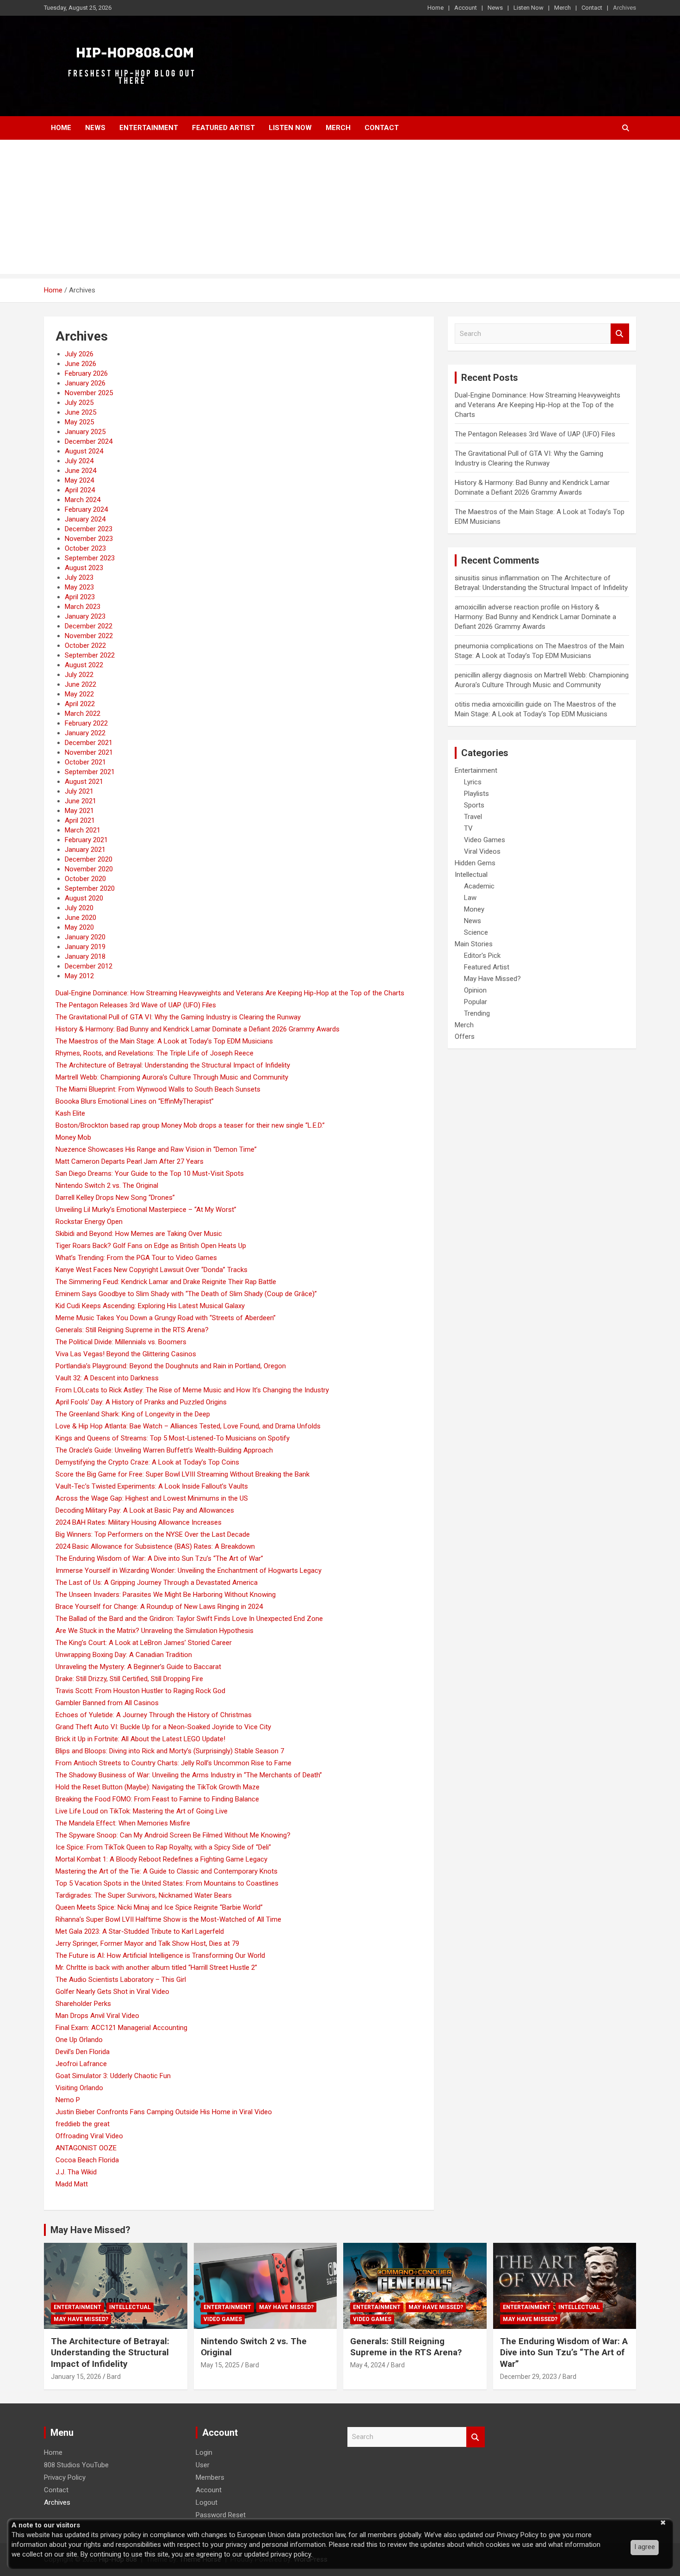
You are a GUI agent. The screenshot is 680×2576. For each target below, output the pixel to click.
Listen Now (529, 8)
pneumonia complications (494, 646)
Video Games (485, 840)
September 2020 (90, 888)
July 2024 (79, 461)
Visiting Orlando (79, 2088)
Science (476, 932)
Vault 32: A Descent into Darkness (107, 1378)
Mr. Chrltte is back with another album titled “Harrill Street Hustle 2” (156, 1968)
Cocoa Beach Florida (87, 2160)
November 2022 (89, 636)
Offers (465, 1037)
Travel (473, 817)
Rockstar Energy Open (89, 1222)
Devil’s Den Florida (83, 2052)
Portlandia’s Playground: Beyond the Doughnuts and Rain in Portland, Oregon (171, 1366)
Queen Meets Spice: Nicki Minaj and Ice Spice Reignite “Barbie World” (159, 1907)
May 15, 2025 (220, 2365)
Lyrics (473, 782)
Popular (476, 1002)
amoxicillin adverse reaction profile (507, 607)
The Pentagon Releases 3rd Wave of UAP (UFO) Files (136, 1005)
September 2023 (90, 558)
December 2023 (89, 529)
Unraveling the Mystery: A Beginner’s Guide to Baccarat (138, 1667)
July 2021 (79, 791)
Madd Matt (72, 2184)
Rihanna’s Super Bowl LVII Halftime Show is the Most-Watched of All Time (168, 1919)
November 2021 (89, 752)
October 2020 (85, 879)
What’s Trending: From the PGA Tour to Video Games (136, 1258)
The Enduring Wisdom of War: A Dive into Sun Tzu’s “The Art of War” (159, 1558)
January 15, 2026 (76, 2377)
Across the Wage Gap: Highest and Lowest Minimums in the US (152, 1498)
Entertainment (149, 128)
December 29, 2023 (529, 2377)
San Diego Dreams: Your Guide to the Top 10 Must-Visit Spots (150, 1173)
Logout (207, 2502)
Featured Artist (223, 128)
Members (210, 2477)
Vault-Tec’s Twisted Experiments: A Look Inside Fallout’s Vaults (152, 1486)
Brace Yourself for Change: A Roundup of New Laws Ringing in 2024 (159, 1607)
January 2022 (85, 733)
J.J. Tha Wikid (76, 2172)
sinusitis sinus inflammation (497, 578)
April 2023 (80, 597)
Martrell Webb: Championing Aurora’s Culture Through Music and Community (172, 1077)
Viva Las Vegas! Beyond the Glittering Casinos (126, 1354)
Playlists (476, 794)
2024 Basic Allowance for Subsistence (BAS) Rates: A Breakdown (155, 1546)
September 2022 (90, 655)
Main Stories (474, 944)
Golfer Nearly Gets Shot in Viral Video (112, 1992)
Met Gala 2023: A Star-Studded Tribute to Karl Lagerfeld (140, 1931)
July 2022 (79, 675)
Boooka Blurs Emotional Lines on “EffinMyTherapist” (135, 1101)
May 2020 (79, 927)
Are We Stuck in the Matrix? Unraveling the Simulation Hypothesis (155, 1631)
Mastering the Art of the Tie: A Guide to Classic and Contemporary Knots (167, 1871)
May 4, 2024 (368, 2365)
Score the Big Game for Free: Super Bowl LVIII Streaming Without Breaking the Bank (182, 1474)
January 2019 (85, 947)
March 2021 (83, 830)
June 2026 (80, 364)
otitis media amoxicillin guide (498, 704)
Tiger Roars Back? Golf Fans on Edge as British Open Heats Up (151, 1246)
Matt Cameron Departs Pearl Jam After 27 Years (130, 1161)
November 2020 (89, 869)
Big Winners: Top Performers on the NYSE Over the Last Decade (153, 1534)
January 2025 (85, 432)
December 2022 (89, 626)
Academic (479, 886)
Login (204, 2452)
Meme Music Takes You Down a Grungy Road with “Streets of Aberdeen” (166, 1318)
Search (620, 334)
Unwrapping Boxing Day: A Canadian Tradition (124, 1655)
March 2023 (83, 607)
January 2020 (85, 937)
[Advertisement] (340, 209)
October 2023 (85, 548)
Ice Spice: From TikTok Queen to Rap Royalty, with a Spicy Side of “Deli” (163, 1847)
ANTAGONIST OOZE (86, 2148)
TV (468, 828)
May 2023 (79, 587)
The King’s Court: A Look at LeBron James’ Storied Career (144, 1643)
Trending (477, 1013)
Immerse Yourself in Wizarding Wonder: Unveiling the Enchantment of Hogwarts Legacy (189, 1570)
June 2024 (80, 471)
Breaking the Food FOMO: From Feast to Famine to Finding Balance (157, 1799)
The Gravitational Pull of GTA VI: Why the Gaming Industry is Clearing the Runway (178, 1017)
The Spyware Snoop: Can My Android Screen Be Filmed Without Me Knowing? (173, 1835)
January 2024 (85, 519)
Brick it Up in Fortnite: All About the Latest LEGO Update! (140, 1739)
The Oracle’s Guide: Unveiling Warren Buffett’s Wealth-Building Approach (164, 1450)
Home (436, 8)
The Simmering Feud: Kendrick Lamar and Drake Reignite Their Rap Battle (166, 1282)
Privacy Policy (65, 2477)
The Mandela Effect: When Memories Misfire (123, 1823)
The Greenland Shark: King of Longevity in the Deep (133, 1414)
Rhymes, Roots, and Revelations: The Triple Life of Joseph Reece (155, 1053)
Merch (563, 8)
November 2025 (89, 393)
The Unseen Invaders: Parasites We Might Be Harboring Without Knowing (166, 1595)
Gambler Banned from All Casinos (107, 1703)
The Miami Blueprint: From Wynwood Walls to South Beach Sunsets (158, 1089)
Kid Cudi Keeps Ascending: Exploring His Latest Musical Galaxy (150, 1306)
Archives (624, 8)
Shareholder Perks (83, 2004)
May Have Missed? (492, 979)
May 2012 (79, 976)
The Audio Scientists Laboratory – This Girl (121, 1980)
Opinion (475, 990)
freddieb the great (83, 2124)
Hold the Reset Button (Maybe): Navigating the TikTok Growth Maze (158, 1787)
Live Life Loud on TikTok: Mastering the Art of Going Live (142, 1811)
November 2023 (89, 539)
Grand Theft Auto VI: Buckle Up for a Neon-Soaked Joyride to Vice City (163, 1727)
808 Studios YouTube (76, 2465)
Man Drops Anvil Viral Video (97, 2016)
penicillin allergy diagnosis (494, 675)
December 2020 (89, 859)
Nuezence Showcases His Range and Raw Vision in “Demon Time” (156, 1149)
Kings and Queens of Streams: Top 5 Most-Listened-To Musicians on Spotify (173, 1438)
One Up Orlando (79, 2040)
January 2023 (85, 616)
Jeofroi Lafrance (81, 2064)
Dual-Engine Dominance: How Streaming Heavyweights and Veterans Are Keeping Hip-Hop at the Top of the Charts (230, 993)
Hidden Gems (475, 863)
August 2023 (84, 568)
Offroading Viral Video (89, 2136)
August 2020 (84, 898)
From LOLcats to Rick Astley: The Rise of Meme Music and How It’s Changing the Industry (192, 1390)
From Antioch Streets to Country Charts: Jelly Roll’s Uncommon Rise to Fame (173, 1763)
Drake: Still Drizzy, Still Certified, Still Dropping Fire (129, 1679)
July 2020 (79, 908)
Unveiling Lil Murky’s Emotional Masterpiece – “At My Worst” (146, 1210)
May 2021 (79, 811)
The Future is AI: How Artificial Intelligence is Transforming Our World (160, 1955)
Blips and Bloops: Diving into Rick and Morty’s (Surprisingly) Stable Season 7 (170, 1751)
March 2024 (83, 500)
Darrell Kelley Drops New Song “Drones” (115, 1198)
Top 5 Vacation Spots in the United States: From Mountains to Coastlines (167, 1883)
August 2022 (84, 665)
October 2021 (85, 762)
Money (474, 909)
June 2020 (80, 918)
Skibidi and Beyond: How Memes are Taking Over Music (139, 1234)
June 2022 (80, 684)
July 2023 (79, 577)
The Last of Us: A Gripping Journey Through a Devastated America (157, 1583)
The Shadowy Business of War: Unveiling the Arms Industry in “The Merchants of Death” (189, 1775)
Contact (592, 8)
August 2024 (84, 451)
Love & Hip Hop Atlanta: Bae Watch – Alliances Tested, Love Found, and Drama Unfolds (188, 1426)
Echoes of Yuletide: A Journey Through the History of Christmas (154, 1715)
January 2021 (85, 850)
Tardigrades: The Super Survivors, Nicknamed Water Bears (144, 1895)
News (495, 8)
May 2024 (79, 480)
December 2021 (89, 743)
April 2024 (80, 490)
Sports (474, 805)
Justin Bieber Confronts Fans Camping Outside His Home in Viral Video (164, 2112)
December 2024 (89, 441)
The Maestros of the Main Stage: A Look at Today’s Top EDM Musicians (164, 1041)
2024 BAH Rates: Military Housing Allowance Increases (139, 1522)
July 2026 (79, 354)
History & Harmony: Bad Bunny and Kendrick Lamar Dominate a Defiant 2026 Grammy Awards (198, 1029)
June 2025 (80, 412)
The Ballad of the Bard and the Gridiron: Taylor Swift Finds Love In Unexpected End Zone (189, 1619)
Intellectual (471, 875)
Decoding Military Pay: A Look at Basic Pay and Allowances (145, 1510)
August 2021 (84, 782)
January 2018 (85, 956)
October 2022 (85, 646)
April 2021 (80, 820)
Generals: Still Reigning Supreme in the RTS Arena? (132, 1330)
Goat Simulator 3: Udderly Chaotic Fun (113, 2076)
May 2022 (79, 694)
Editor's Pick (482, 956)
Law (470, 898)
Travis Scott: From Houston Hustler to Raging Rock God (140, 1691)
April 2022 (80, 704)
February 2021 (86, 840)
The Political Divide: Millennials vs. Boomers (121, 1342)
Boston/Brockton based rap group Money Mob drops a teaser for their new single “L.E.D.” (190, 1125)
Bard (114, 2377)
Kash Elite (70, 1113)
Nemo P (68, 2100)
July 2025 (79, 403)
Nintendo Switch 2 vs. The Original (107, 1186)
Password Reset (221, 2515)
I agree (645, 2547)
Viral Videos (482, 851)
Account (466, 8)
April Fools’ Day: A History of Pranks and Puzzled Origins (141, 1402)
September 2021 (90, 772)
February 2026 (86, 373)
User (203, 2465)
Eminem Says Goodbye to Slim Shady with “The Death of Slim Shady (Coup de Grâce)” (186, 1294)
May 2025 (79, 422)
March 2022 (83, 714)
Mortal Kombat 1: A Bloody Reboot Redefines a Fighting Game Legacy (161, 1859)
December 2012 (89, 966)
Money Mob (73, 1137)
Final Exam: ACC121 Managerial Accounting (121, 2028)
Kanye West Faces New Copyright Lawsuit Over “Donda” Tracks (151, 1270)
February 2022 (86, 723)
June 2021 (80, 801)
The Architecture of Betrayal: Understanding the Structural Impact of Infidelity (173, 1065)
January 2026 (85, 383)
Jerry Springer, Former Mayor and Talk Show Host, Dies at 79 (147, 1943)
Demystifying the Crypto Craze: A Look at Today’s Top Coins (147, 1462)
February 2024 (86, 509)
